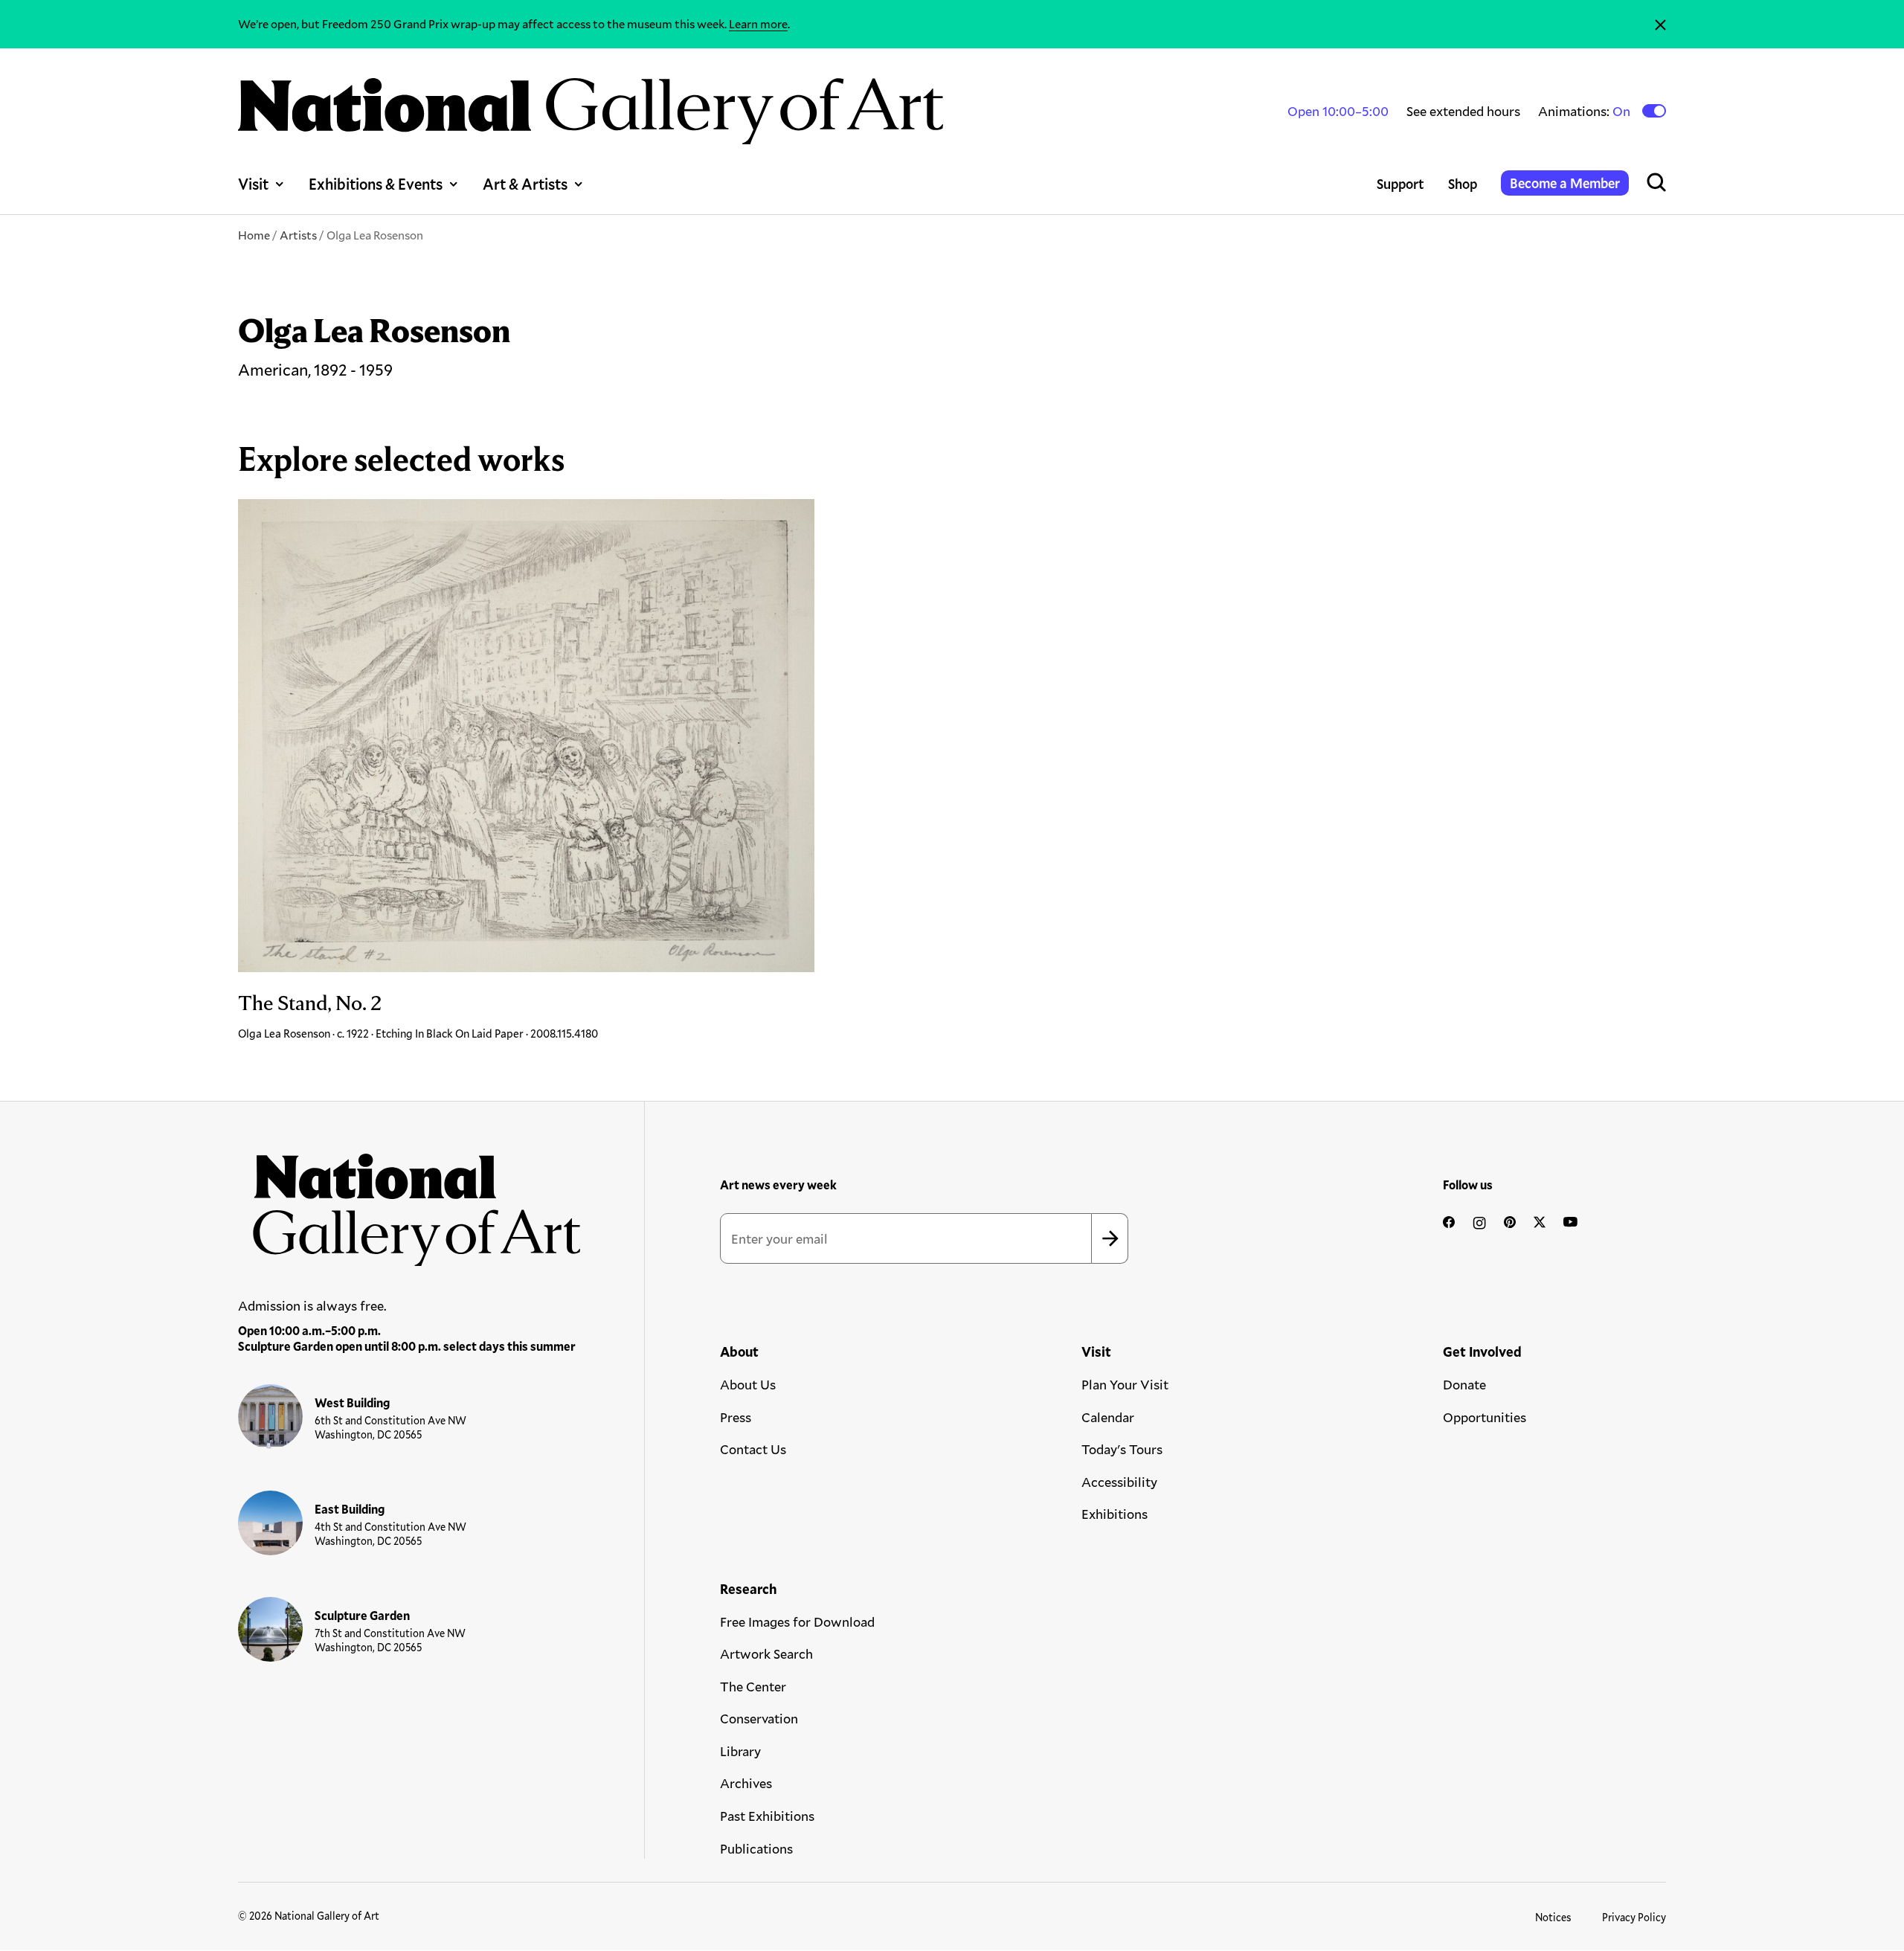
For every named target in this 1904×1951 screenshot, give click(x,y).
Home (254, 235)
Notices (1553, 1917)
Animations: (1585, 111)
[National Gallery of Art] (410, 1202)
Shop (1463, 184)
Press (736, 1417)
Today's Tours (1122, 1449)
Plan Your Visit (1125, 1384)
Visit (253, 184)
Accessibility (1119, 1482)
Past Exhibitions (767, 1816)
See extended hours (1463, 111)
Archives (746, 1783)
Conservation (759, 1718)
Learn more (758, 23)
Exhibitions (1115, 1514)
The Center (753, 1686)
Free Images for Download (797, 1621)
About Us (748, 1384)
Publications (756, 1848)
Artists (298, 235)
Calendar (1108, 1417)
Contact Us (753, 1449)
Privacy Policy (1634, 1917)
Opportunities (1485, 1417)
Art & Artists (525, 184)
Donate (1464, 1384)
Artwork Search (766, 1653)
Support (1400, 184)
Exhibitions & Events (376, 184)
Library (740, 1751)
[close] (1660, 24)
